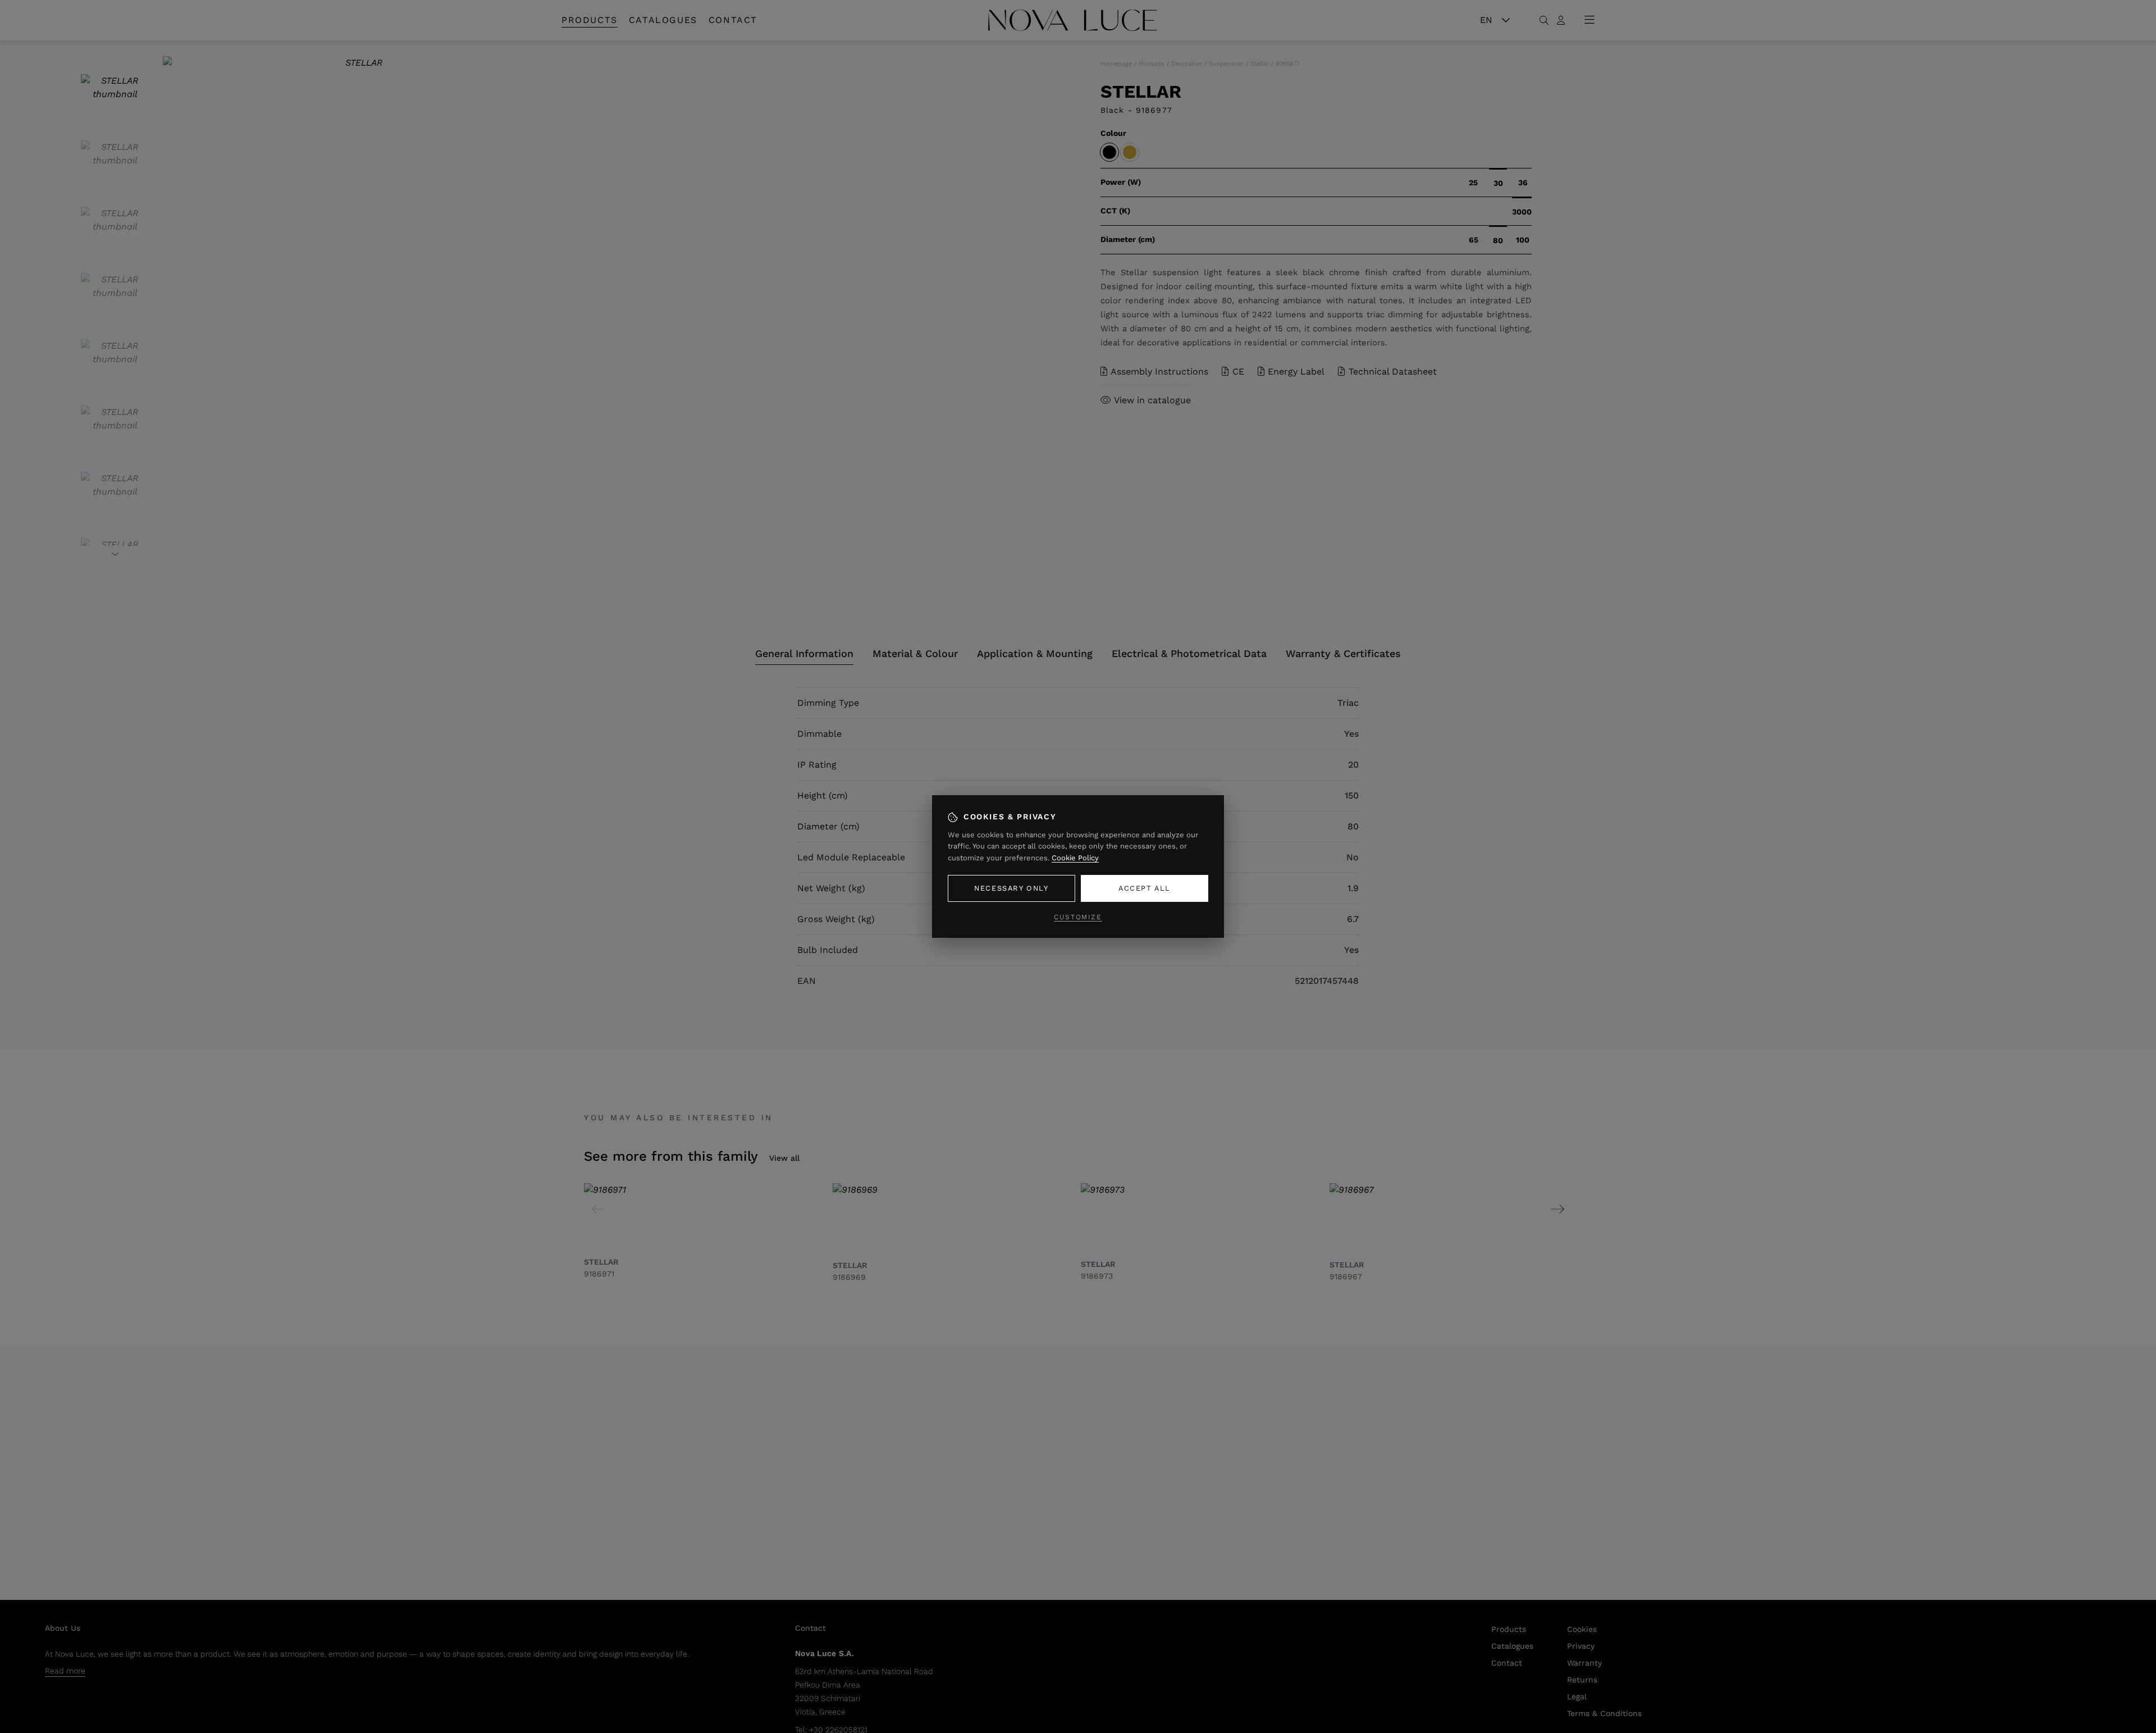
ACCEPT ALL (1145, 888)
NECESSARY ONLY (1011, 888)
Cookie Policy (1075, 858)
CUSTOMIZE (1078, 917)
